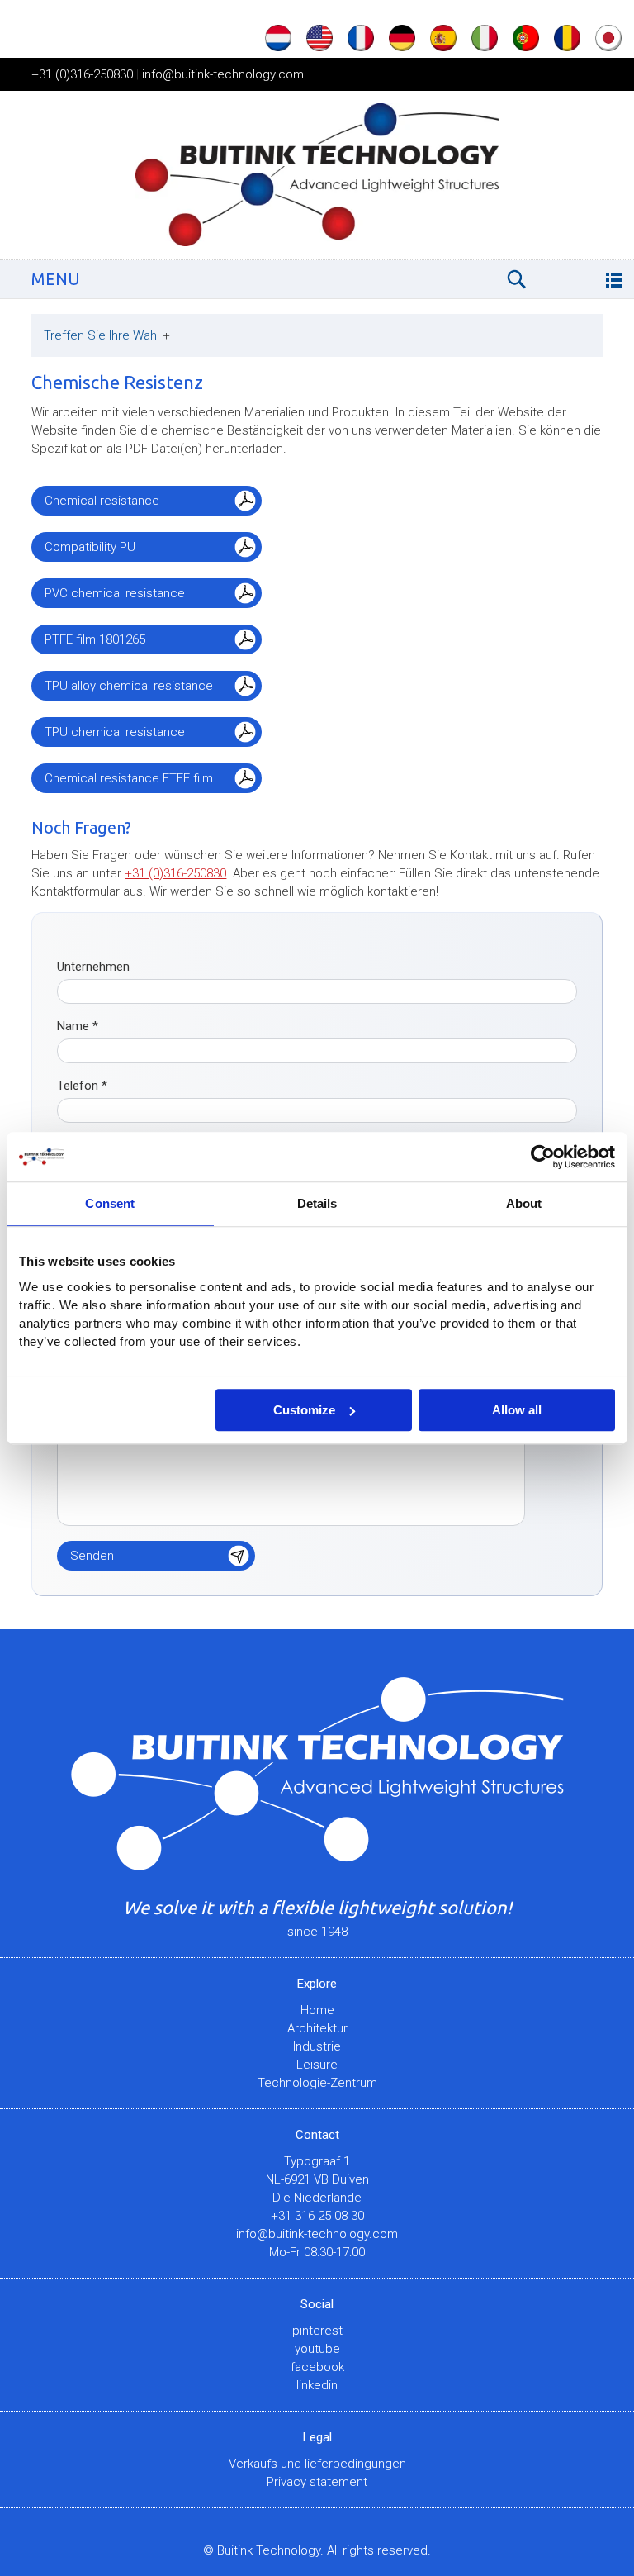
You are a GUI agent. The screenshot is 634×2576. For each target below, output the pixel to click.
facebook (317, 2367)
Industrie (317, 2046)
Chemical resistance (102, 501)
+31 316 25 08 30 (317, 2216)
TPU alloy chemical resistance (129, 686)
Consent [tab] (110, 1203)
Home (317, 2010)
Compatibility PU (90, 547)
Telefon (82, 1086)
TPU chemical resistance (115, 732)
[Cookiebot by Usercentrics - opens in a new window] (543, 1157)
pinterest (317, 2331)
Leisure (317, 2065)
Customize (304, 1410)
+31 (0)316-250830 (82, 74)
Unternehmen (93, 967)
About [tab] (524, 1203)
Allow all (517, 1410)
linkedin (317, 2385)
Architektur (317, 2028)
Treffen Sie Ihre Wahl (107, 335)
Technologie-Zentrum (317, 2083)
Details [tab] (317, 1203)
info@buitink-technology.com (223, 74)
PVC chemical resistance (115, 593)
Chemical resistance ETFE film (129, 778)
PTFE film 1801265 (95, 639)
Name (78, 1026)
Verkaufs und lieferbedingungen (317, 2464)
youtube (317, 2349)
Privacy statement (317, 2482)
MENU (56, 279)
